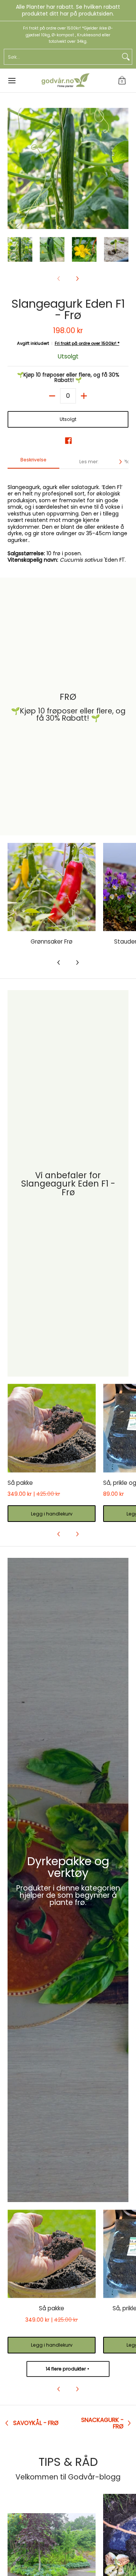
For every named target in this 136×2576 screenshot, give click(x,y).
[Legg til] (84, 396)
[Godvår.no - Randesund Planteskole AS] (65, 81)
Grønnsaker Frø (52, 941)
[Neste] (123, 168)
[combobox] (62, 57)
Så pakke (20, 1483)
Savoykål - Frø (36, 2423)
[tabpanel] (68, 519)
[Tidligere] (13, 168)
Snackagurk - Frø (102, 2423)
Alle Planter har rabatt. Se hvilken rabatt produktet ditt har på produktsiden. (68, 10)
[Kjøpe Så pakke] (52, 1428)
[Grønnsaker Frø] (52, 887)
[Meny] (12, 81)
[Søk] (126, 57)
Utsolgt (68, 419)
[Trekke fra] (52, 396)
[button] (122, 81)
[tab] (33, 462)
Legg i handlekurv (52, 1514)
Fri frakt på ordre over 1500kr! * (87, 343)
